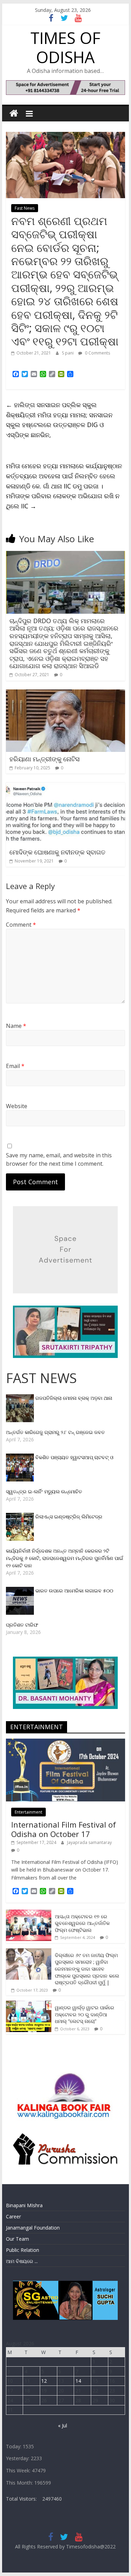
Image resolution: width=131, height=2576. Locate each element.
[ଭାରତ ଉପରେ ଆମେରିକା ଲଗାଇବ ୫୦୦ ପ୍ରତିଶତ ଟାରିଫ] (21, 1591)
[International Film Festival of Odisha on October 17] (66, 1742)
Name (16, 1026)
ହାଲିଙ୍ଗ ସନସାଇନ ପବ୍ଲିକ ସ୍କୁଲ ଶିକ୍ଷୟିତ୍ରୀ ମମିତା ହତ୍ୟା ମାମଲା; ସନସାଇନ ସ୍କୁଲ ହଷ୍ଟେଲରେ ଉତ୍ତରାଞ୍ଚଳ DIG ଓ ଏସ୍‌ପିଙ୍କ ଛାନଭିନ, (59, 420)
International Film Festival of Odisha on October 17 (64, 1829)
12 (44, 2381)
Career (13, 2216)
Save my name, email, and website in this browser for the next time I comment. (59, 1159)
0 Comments (97, 353)
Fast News (25, 208)
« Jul (63, 2425)
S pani (68, 353)
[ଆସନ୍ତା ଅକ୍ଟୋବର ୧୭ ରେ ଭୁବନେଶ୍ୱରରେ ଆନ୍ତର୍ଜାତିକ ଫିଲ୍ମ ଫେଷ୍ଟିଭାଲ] (29, 1913)
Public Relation (23, 2250)
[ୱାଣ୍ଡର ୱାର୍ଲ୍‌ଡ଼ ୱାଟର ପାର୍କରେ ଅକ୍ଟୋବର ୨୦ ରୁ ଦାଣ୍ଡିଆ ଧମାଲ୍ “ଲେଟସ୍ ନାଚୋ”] (29, 2004)
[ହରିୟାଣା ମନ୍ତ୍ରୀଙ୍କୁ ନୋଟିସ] (66, 694)
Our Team (17, 2239)
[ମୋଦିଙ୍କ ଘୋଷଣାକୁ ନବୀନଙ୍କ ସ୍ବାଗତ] (66, 786)
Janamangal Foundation (33, 2228)
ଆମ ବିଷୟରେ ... (22, 2261)
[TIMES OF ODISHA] (14, 114)
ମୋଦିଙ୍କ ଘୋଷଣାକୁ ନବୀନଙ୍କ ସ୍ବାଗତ (57, 852)
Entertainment (28, 1812)
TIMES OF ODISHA (65, 47)
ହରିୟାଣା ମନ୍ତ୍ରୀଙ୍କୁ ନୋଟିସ (45, 759)
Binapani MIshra (24, 2205)
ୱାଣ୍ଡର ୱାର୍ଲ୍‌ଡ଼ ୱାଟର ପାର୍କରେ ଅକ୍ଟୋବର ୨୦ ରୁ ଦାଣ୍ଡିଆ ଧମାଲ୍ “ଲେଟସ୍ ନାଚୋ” (85, 2014)
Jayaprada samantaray (89, 1842)
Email (15, 1066)
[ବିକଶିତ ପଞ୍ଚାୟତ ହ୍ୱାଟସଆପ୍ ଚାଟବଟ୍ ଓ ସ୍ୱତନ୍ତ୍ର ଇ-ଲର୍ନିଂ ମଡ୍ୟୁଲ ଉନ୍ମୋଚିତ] (21, 1457)
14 (78, 2381)
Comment (21, 925)
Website (17, 1106)
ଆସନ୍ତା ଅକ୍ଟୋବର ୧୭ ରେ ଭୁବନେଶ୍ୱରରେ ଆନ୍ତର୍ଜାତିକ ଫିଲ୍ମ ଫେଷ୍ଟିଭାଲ (82, 1923)
